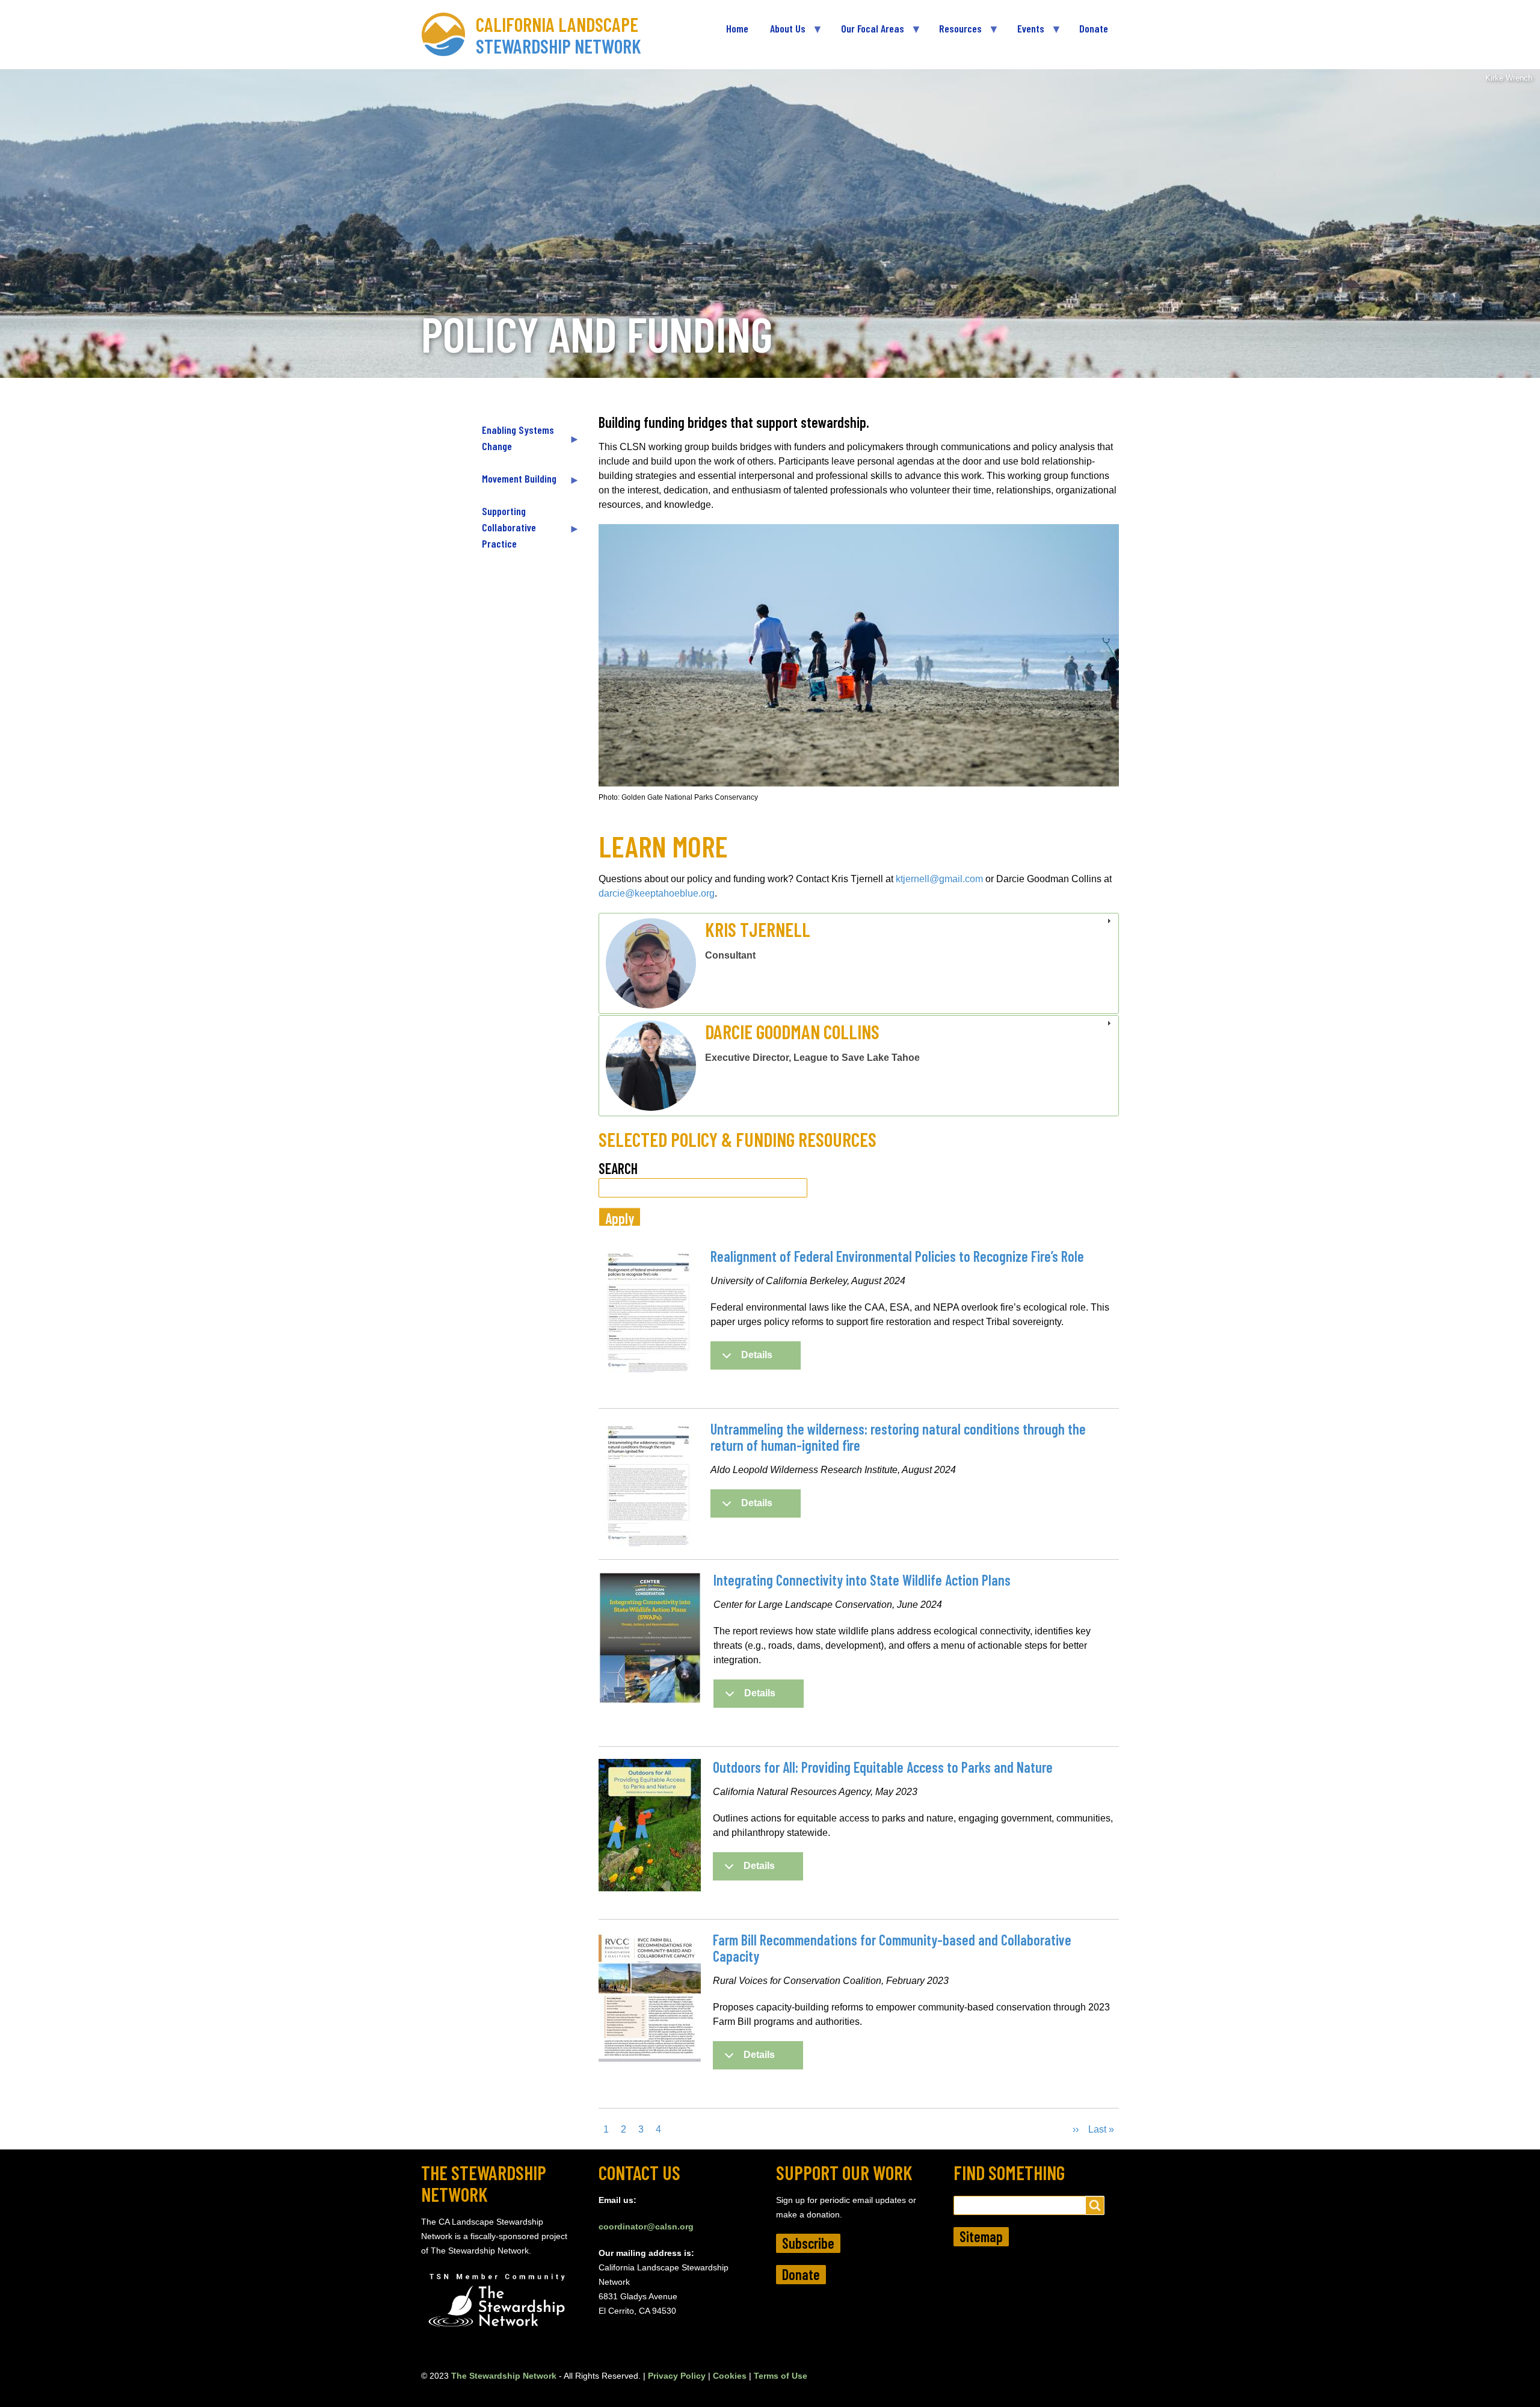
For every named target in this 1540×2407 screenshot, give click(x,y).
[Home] (448, 35)
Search (618, 1168)
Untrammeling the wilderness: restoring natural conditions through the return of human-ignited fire (898, 1437)
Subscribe (808, 2243)
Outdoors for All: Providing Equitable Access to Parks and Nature (883, 1767)
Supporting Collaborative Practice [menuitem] (504, 532)
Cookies (730, 2376)
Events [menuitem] (1025, 33)
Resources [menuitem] (955, 33)
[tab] (859, 963)
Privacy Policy (677, 2376)
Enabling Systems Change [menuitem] (513, 443)
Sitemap (981, 2236)
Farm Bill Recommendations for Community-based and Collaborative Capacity (892, 1948)
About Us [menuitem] (782, 33)
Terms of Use (781, 2376)
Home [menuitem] (737, 28)
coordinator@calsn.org (646, 2226)
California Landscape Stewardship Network (559, 35)
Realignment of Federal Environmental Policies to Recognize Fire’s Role (897, 1256)
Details (757, 1355)
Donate (801, 2274)
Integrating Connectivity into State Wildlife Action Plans (862, 1580)
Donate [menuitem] (1094, 28)
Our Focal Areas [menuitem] (867, 33)
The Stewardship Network (504, 2376)
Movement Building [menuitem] (514, 484)
